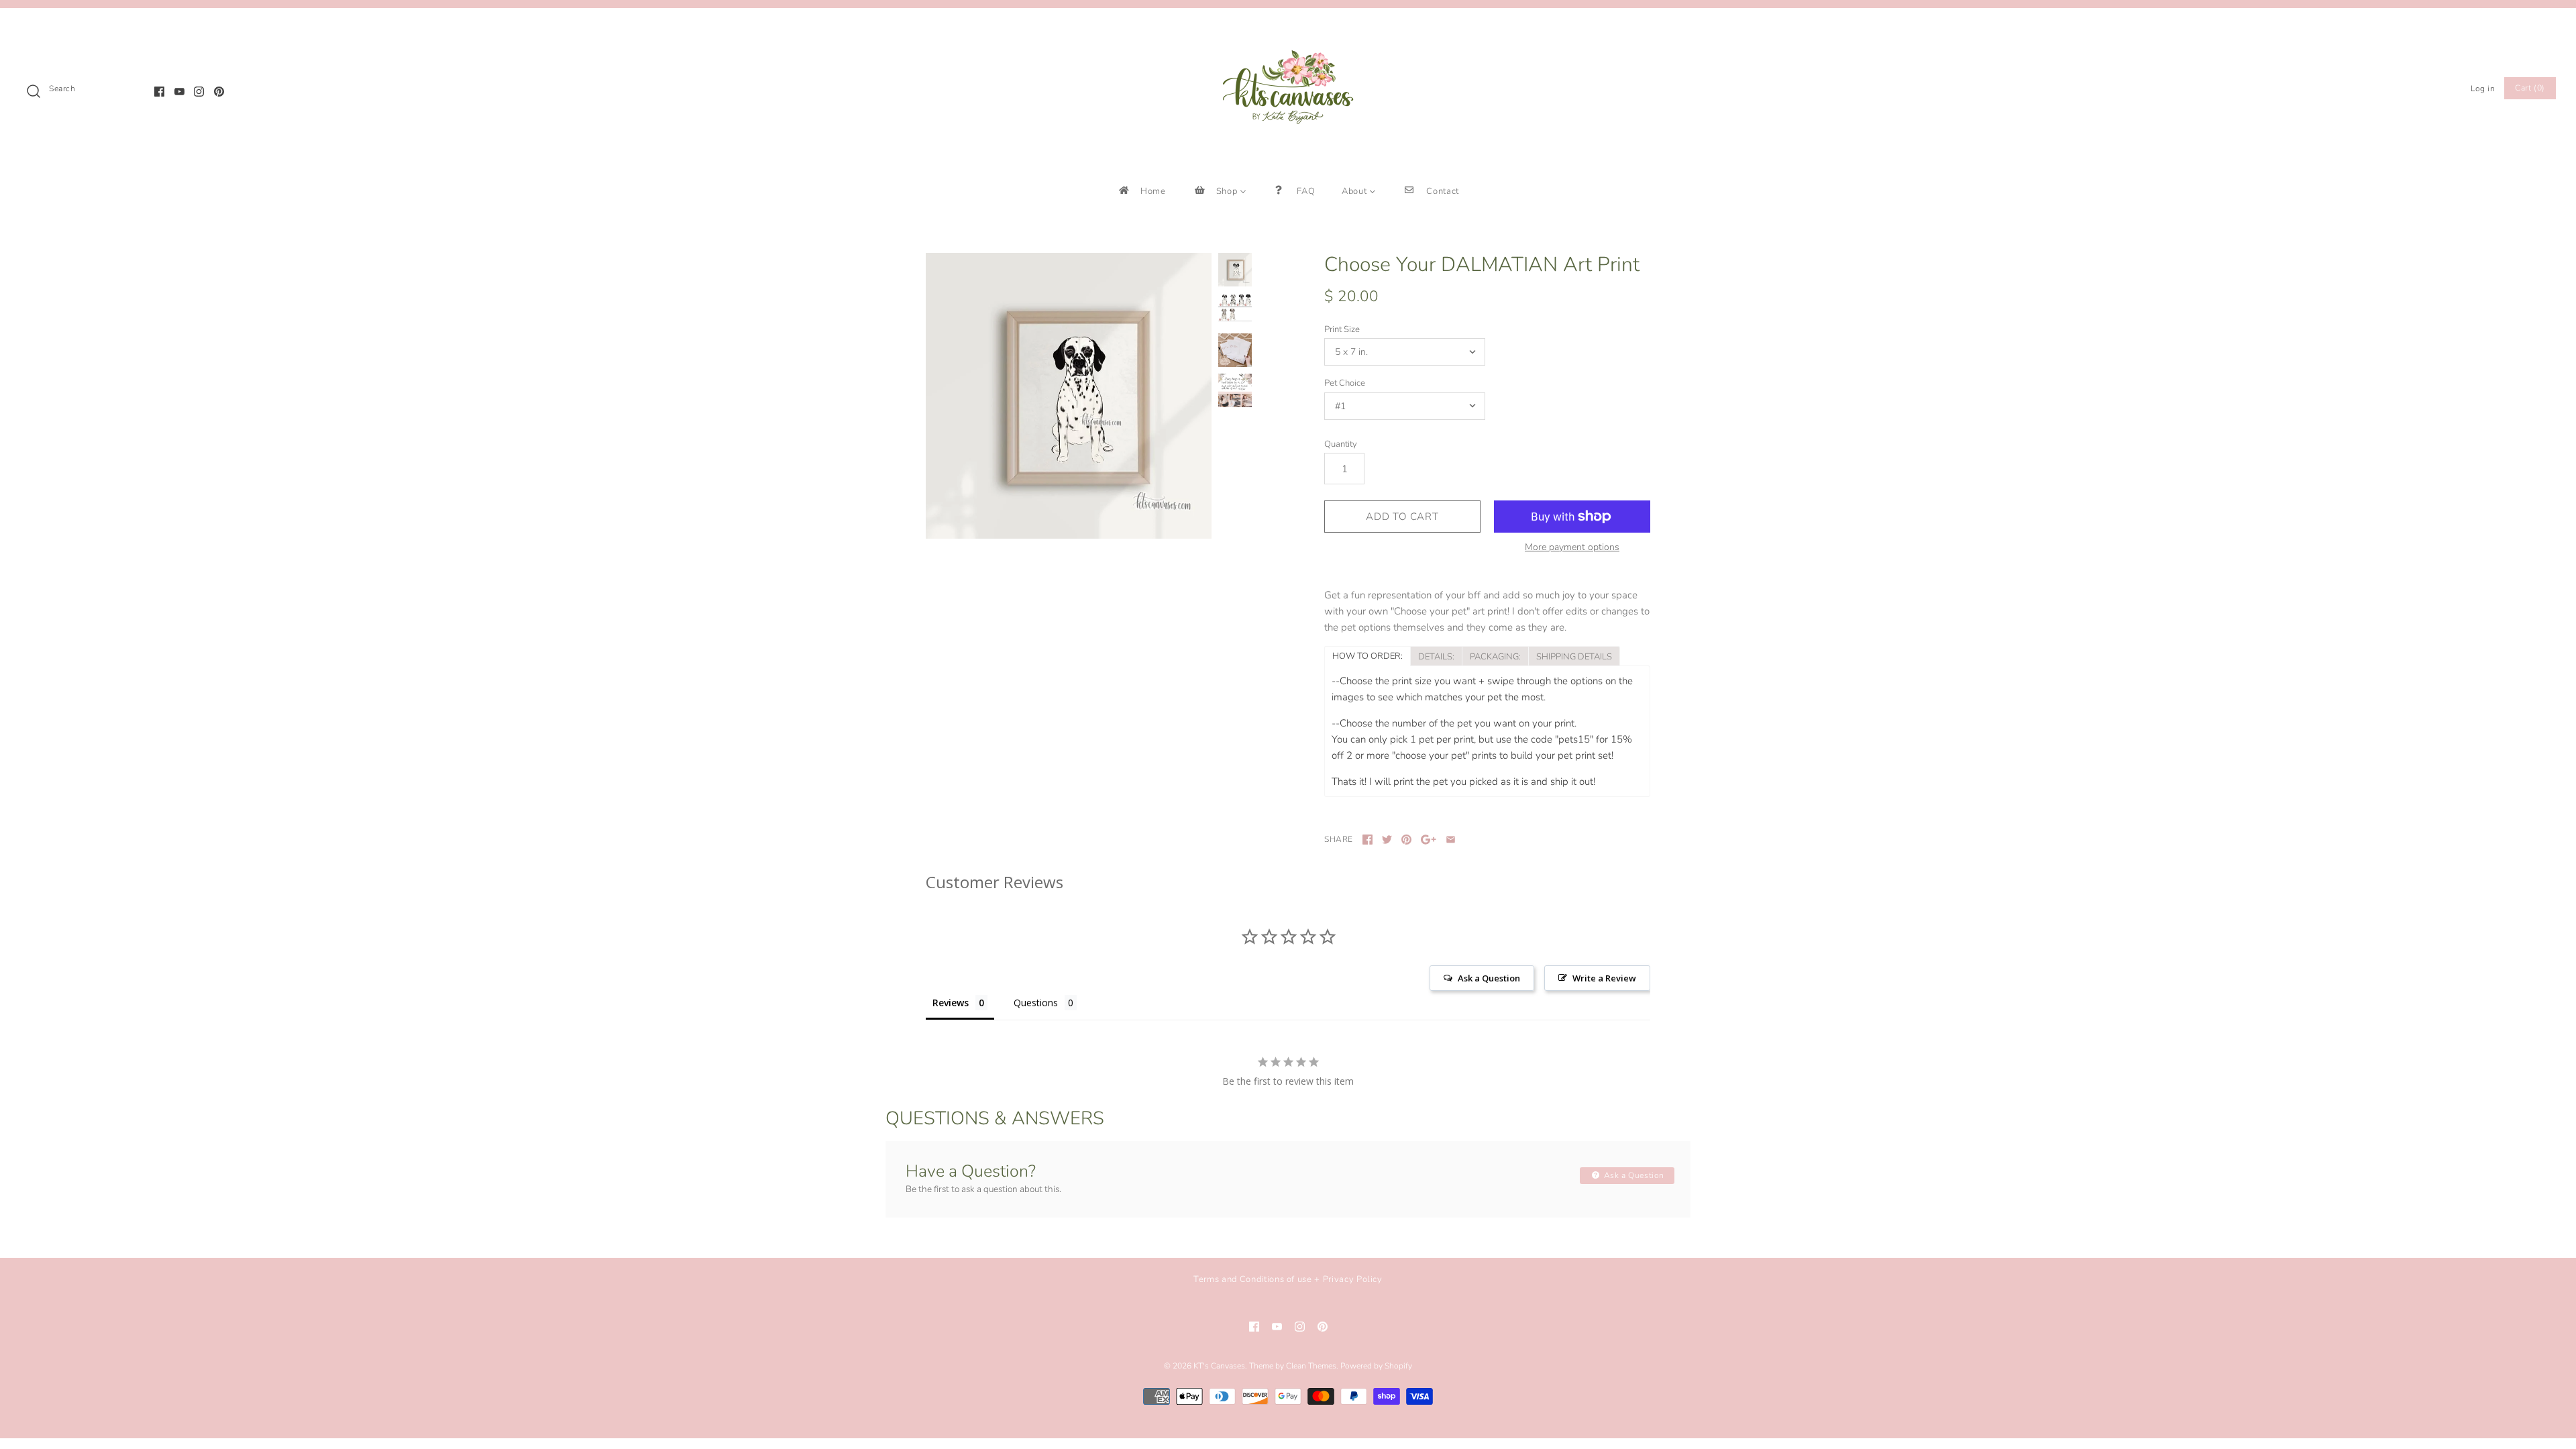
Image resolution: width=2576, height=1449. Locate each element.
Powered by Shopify (1376, 1366)
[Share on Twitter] (1387, 840)
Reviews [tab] (951, 1003)
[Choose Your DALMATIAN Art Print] (1069, 396)
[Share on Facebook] (1367, 840)
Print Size (1342, 329)
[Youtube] (179, 92)
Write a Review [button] (1604, 978)
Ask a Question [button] (1489, 978)
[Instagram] (199, 92)
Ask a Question (1633, 1175)
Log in (2483, 89)
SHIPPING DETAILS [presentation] (1574, 657)
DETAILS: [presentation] (1436, 657)
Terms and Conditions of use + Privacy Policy (1288, 1279)
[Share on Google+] (1429, 840)
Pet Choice (1345, 383)
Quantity (1341, 444)
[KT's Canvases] (1288, 30)
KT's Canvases (1219, 1366)
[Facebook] (159, 92)
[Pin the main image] (1406, 840)
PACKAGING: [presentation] (1495, 657)
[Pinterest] (219, 92)
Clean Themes (1311, 1366)
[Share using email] (1451, 840)
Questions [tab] (1036, 1003)
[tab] (1367, 655)
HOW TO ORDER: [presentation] (1367, 656)
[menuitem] (1141, 191)
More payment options (1572, 548)
